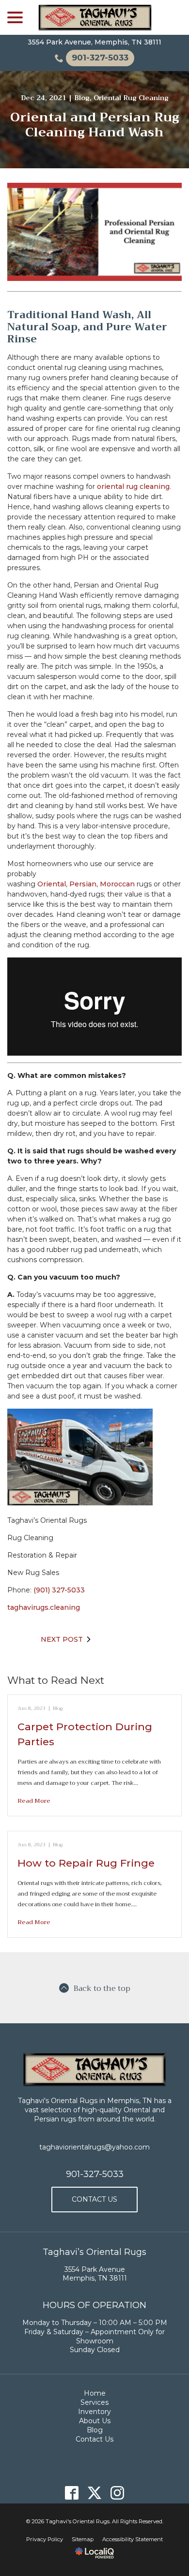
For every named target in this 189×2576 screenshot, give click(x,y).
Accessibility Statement (133, 2539)
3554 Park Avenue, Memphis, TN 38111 (94, 42)
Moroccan (117, 884)
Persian (83, 884)
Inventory (94, 2412)
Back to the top (102, 1988)
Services (94, 2402)
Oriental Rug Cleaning (131, 98)
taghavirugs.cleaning (44, 1607)
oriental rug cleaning (133, 486)
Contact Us (94, 2199)
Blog (82, 98)
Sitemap (83, 2539)
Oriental (52, 884)
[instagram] (118, 2493)
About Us (95, 2421)
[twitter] (95, 2493)
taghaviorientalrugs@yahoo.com (94, 2147)
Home (95, 2393)
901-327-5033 (95, 2174)
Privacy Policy (45, 2539)
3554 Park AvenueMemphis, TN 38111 (95, 2274)
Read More (34, 1801)
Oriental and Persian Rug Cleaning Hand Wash (95, 125)
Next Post (62, 1639)
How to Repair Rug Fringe (86, 1863)
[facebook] (72, 2493)
